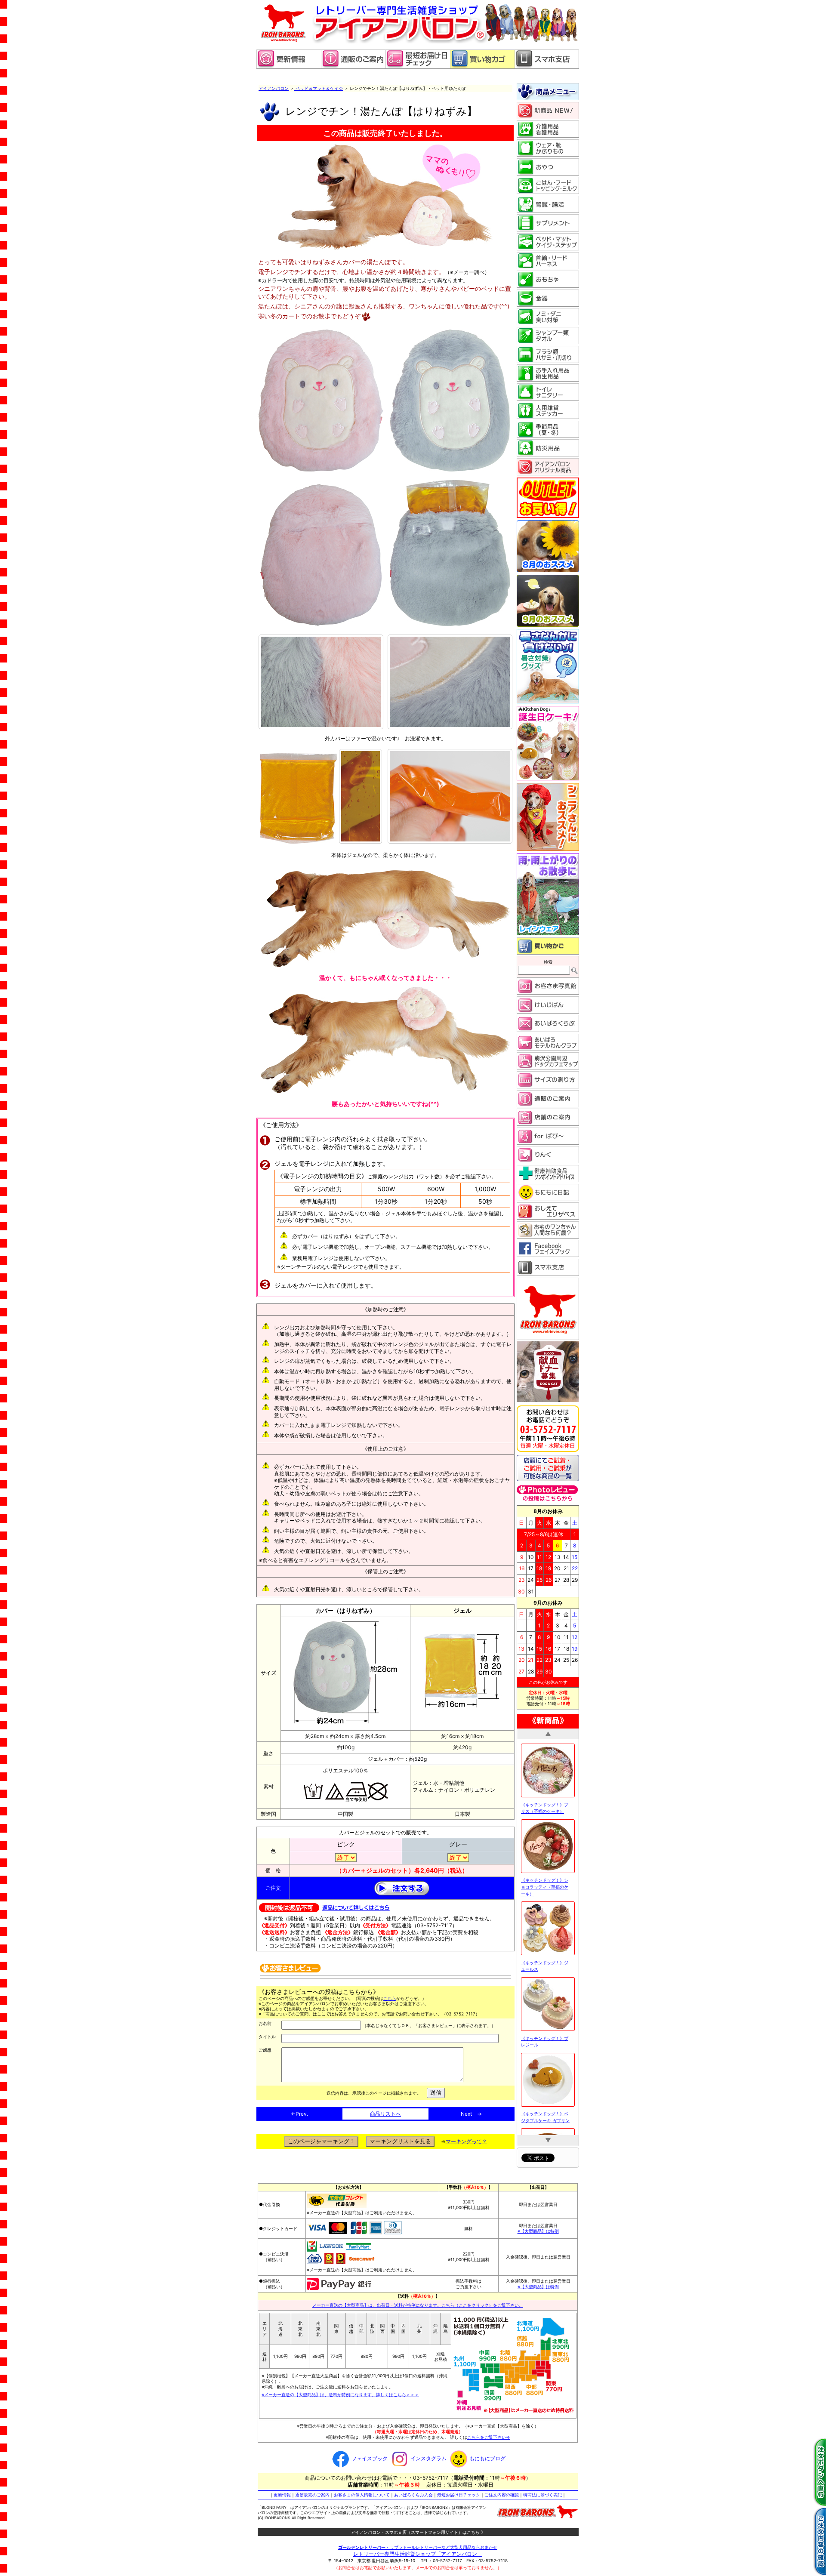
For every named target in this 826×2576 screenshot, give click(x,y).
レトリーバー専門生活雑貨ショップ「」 (418, 2550)
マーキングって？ (466, 2141)
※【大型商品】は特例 (538, 2228)
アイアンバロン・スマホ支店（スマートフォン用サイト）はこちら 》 (418, 2529)
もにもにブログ (487, 2455)
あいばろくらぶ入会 (413, 2491)
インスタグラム (428, 2455)
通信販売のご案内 (312, 2491)
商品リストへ (385, 2114)
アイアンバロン (274, 88)
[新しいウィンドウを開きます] (418, 67)
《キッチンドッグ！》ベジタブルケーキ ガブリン (545, 1929)
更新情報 (282, 2491)
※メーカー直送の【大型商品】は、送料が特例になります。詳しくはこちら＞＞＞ (340, 2391)
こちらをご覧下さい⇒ (489, 2434)
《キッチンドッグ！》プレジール (545, 1854)
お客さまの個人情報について (362, 2491)
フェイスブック (370, 2455)
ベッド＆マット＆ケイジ (319, 88)
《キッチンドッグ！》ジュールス (545, 1778)
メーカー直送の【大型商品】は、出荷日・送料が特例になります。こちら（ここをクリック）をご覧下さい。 (418, 2301)
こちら (390, 1998)
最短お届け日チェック (459, 2491)
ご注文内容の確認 (502, 2491)
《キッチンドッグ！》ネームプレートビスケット (545, 2087)
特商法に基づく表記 (542, 2491)
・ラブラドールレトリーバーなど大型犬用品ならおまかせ (418, 2543)
